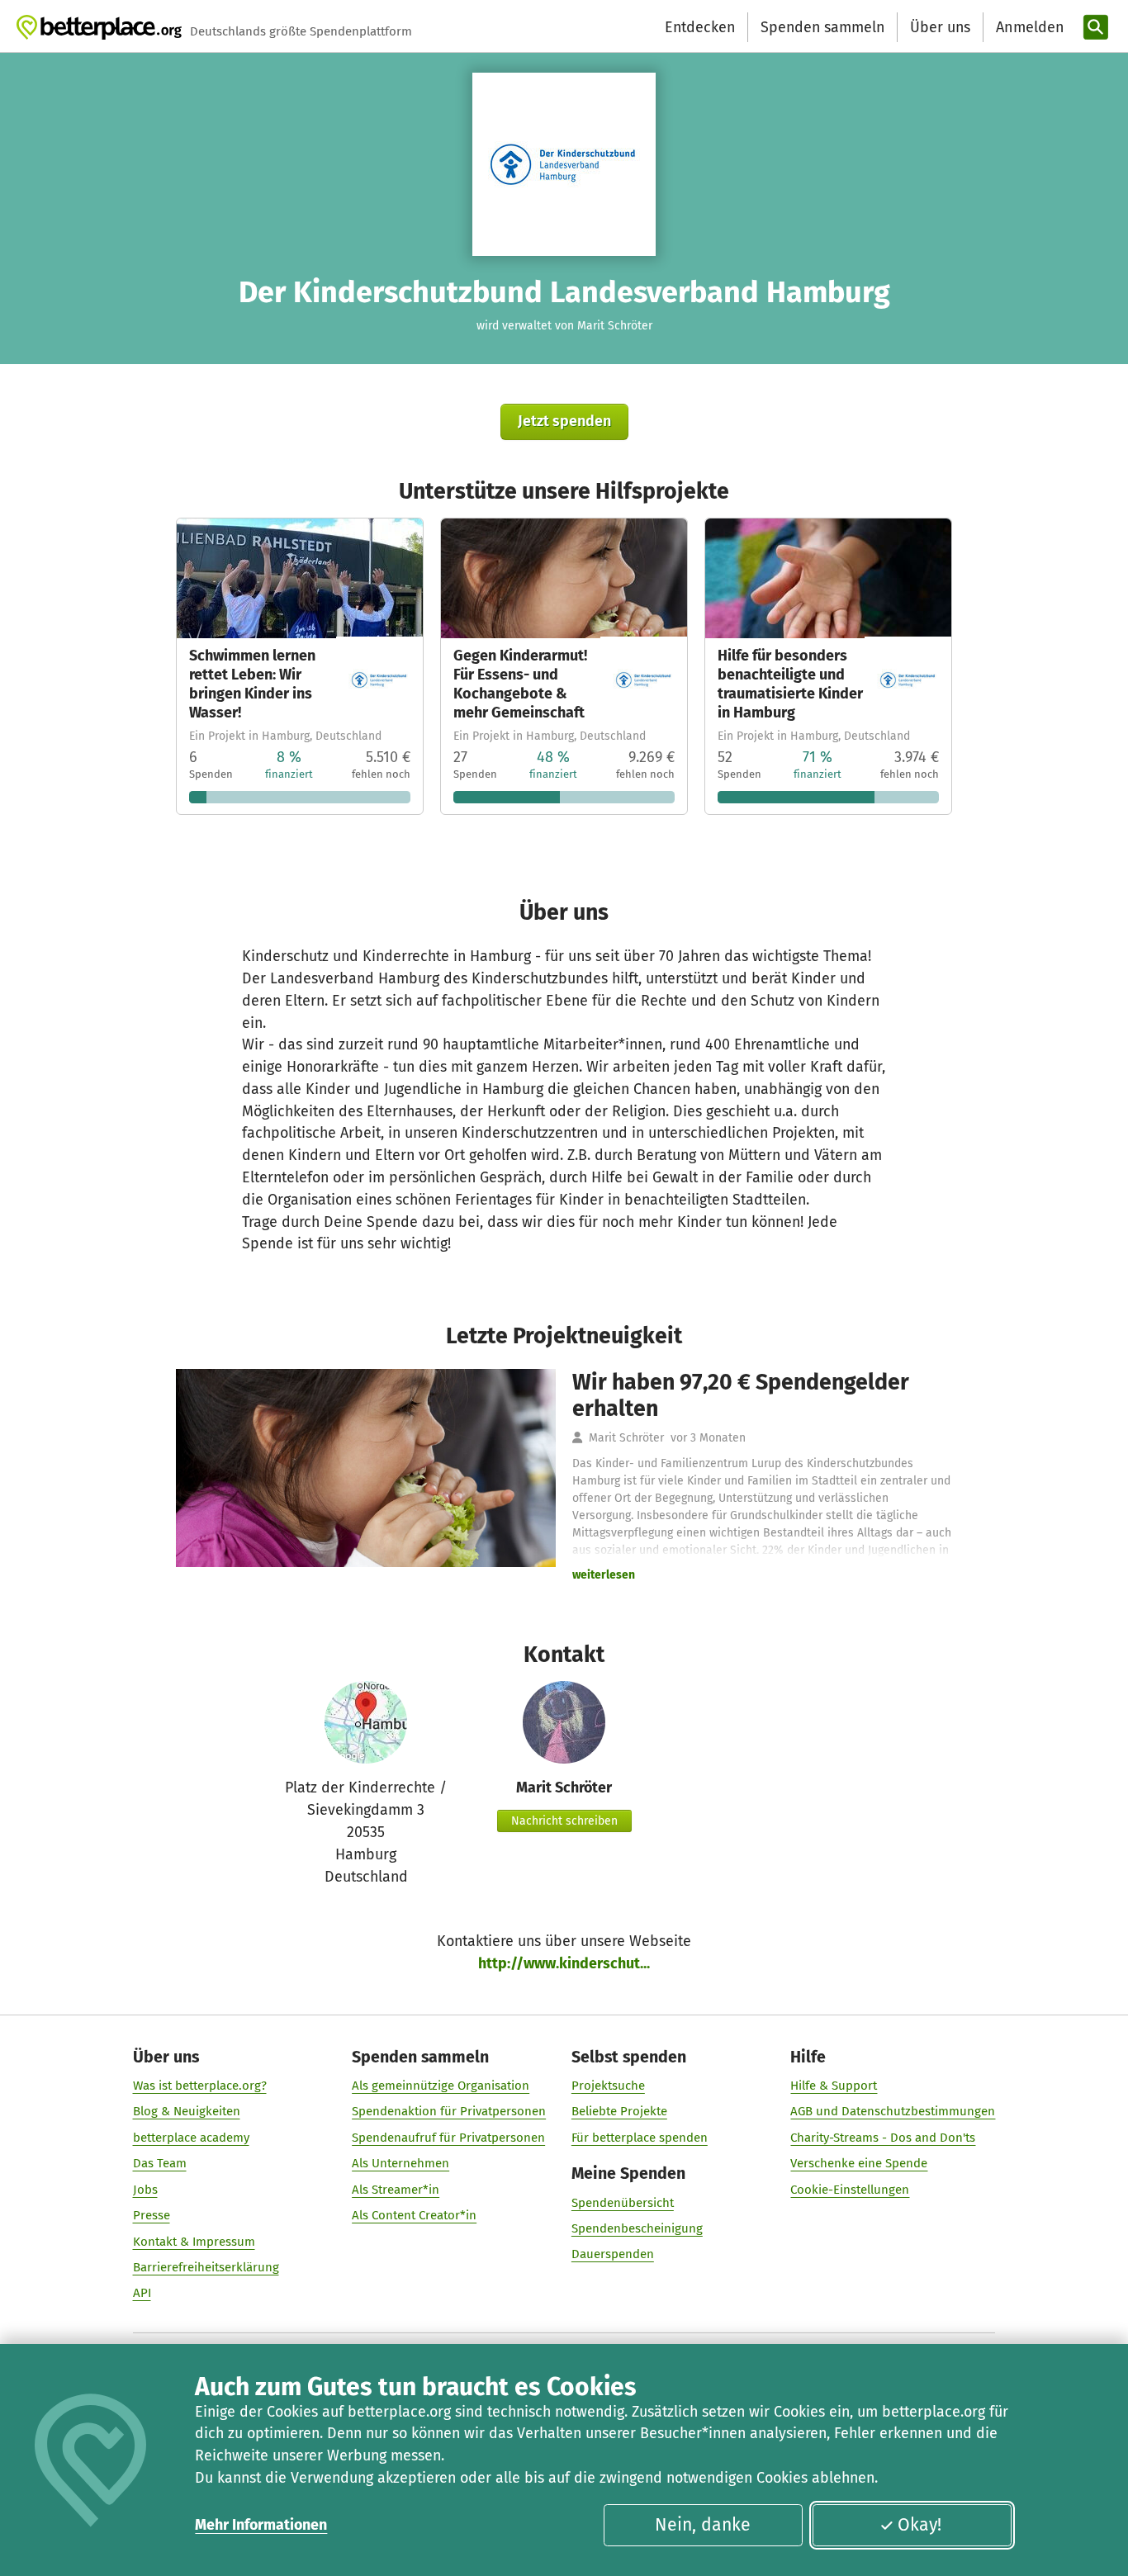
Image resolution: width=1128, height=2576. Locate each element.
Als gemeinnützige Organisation (441, 2086)
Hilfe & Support (834, 2086)
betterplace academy (191, 2138)
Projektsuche (608, 2086)
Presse (152, 2215)
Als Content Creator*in (414, 2215)
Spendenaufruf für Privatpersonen (448, 2138)
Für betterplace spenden (640, 2138)
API (142, 2293)
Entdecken (700, 27)
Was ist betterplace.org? (200, 2086)
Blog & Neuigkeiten (187, 2111)
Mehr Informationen (261, 2525)
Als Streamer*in (396, 2190)
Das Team (160, 2163)
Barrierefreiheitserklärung (206, 2267)
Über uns (940, 27)
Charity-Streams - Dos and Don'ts (883, 2138)
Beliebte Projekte (619, 2111)
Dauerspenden (613, 2254)
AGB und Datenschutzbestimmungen (893, 2111)
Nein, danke (703, 2525)
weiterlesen (604, 1575)
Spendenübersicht (623, 2203)
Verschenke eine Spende (859, 2163)
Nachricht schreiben (564, 1821)
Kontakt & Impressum (194, 2242)
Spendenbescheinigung (637, 2228)
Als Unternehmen (400, 2163)
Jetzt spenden (564, 421)
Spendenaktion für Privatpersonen (449, 2111)
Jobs (145, 2190)
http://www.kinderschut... (564, 1963)
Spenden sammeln (822, 27)
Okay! (919, 2525)
